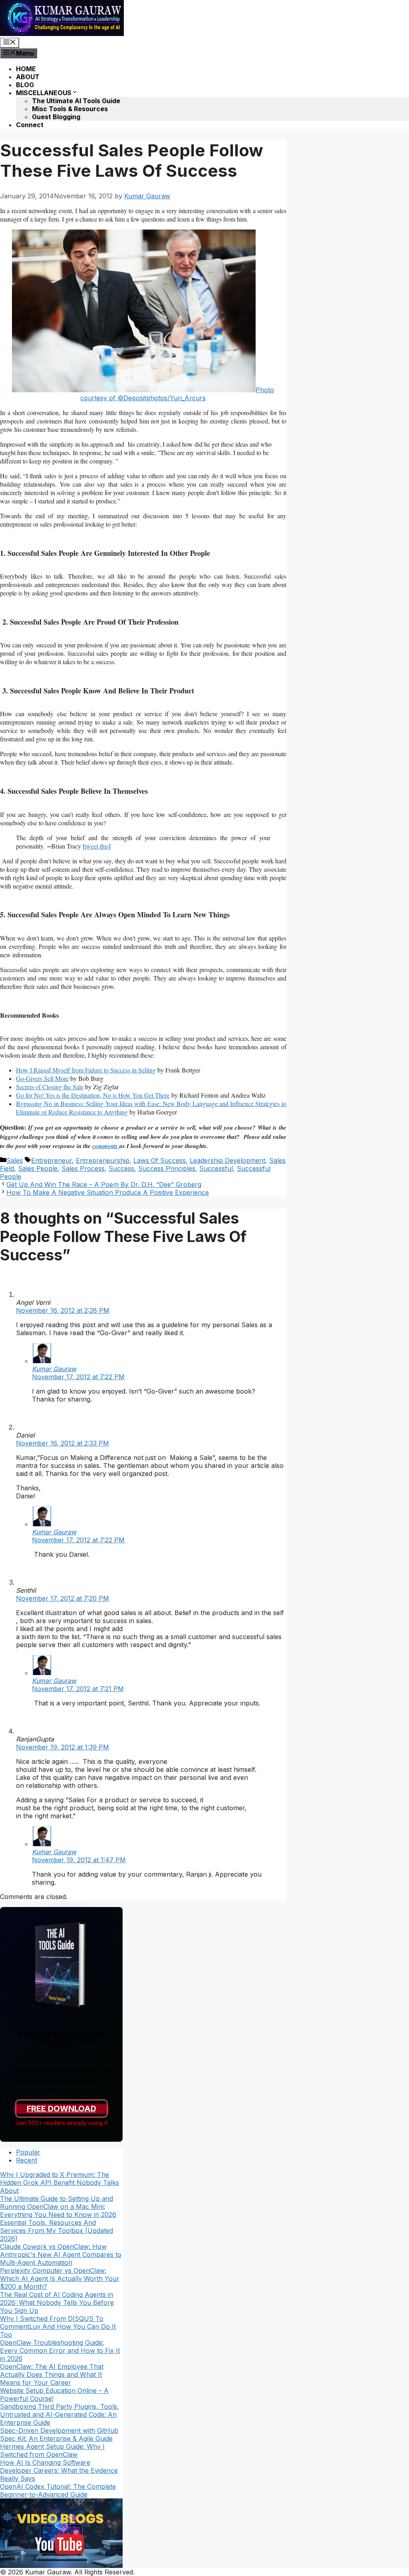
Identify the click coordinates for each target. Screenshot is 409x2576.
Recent (27, 2160)
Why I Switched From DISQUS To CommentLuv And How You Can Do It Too (58, 2326)
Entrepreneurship (103, 1160)
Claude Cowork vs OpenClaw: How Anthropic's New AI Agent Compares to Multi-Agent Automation (61, 2254)
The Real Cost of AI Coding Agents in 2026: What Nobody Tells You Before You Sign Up (57, 2302)
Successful (216, 1168)
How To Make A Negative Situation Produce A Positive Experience (108, 1192)
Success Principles (167, 1168)
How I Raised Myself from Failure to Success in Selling (86, 1070)
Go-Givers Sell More (42, 1078)
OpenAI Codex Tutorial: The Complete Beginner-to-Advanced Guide (58, 2490)
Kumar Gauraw (54, 1369)
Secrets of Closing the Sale (50, 1087)
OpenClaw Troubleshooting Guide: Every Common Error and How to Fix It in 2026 (60, 2350)
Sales (15, 1160)
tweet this (97, 846)
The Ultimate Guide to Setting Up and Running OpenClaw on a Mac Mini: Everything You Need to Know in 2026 (58, 2207)
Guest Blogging (56, 117)
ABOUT (28, 77)
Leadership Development (227, 1160)
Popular (28, 2152)
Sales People (38, 1168)
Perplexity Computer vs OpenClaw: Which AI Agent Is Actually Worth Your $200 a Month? (60, 2278)
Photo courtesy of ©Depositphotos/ (177, 394)
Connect (30, 125)
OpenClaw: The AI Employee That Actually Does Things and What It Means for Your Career (52, 2374)
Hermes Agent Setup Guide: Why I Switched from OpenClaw (52, 2450)
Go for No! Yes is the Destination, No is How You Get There (93, 1095)
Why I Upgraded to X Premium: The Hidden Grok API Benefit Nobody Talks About (60, 2183)
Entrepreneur (52, 1160)
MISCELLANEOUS (44, 93)
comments (106, 1146)
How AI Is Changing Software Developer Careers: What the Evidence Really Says (59, 2470)
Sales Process (83, 1168)
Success (121, 1168)
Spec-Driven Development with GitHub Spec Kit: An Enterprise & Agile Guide (59, 2434)
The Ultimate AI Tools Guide (76, 101)
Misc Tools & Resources (70, 109)
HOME (26, 69)
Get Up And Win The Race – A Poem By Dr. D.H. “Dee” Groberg (104, 1184)
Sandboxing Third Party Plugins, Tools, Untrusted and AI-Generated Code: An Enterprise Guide (60, 2414)
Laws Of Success (160, 1160)
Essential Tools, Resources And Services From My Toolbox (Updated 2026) (57, 2231)
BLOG (25, 85)
